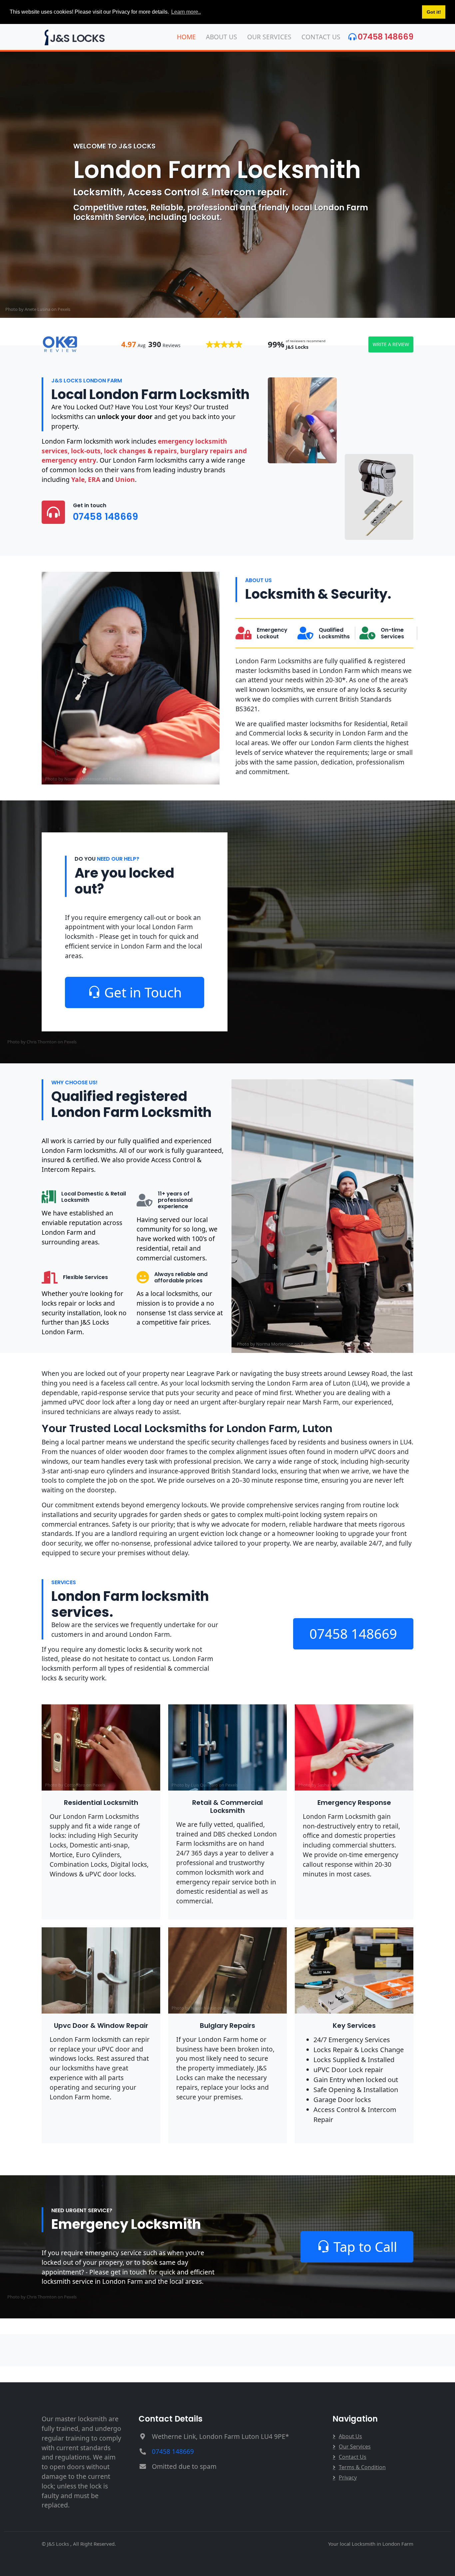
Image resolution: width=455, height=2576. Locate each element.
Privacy (348, 2477)
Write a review (391, 344)
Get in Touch (143, 992)
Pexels (64, 309)
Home (186, 37)
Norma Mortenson (83, 779)
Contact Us (321, 37)
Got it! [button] (434, 12)
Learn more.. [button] (186, 12)
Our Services (269, 37)
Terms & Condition (362, 2467)
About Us (222, 37)
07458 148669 (386, 37)
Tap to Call (365, 2247)
